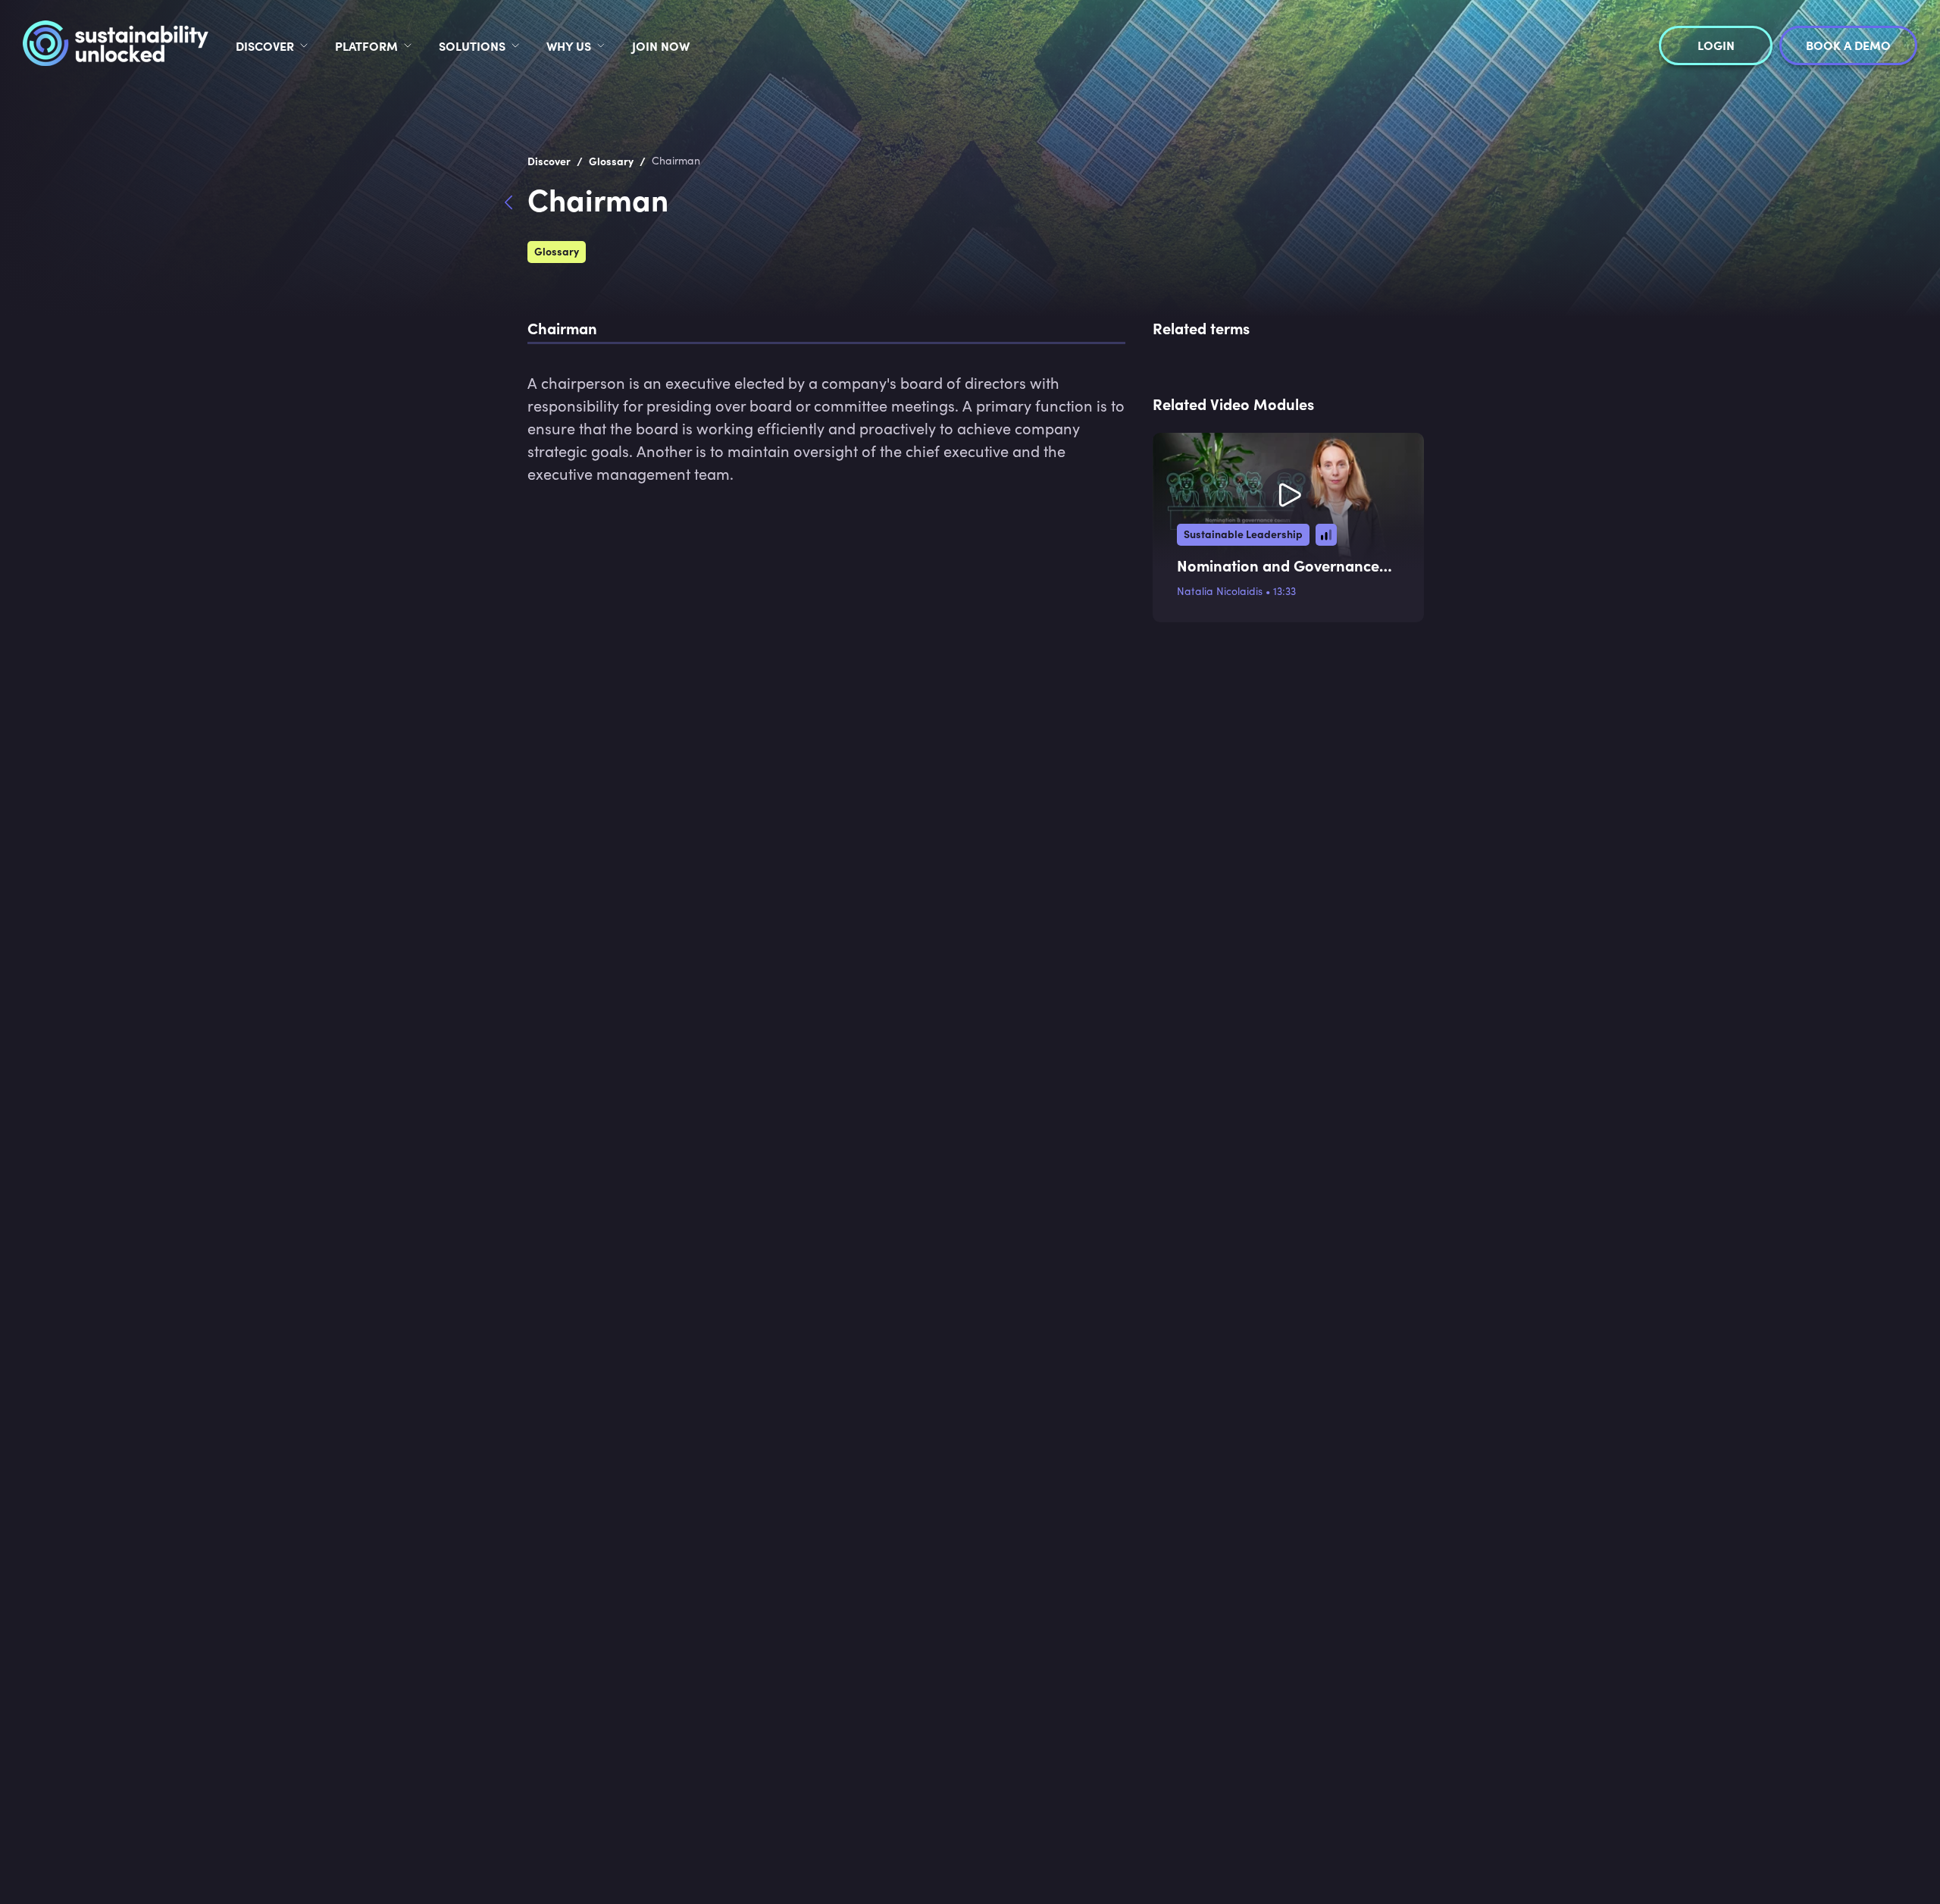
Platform (366, 45)
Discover (265, 45)
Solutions (472, 45)
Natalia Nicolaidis (1220, 591)
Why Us (569, 45)
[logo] (116, 45)
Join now (661, 45)
